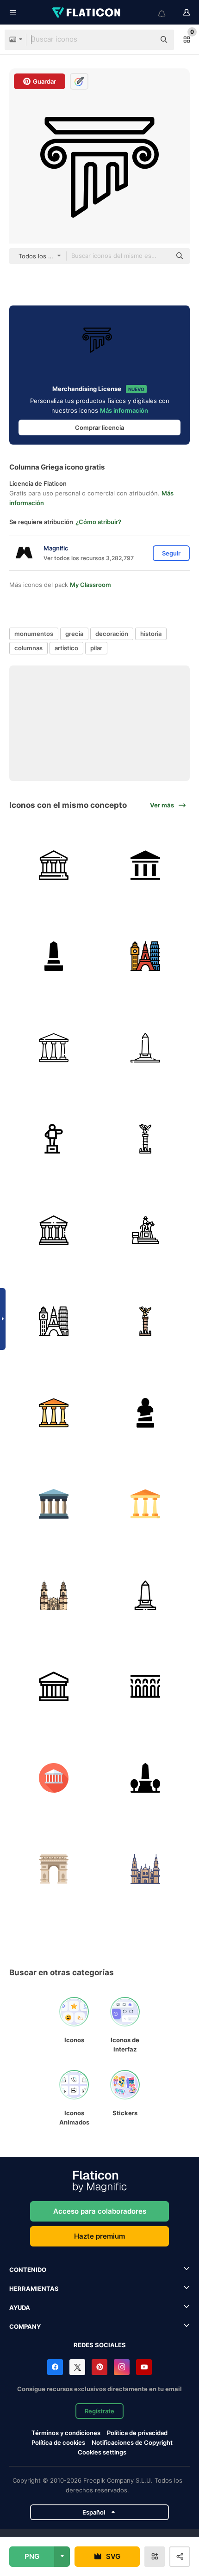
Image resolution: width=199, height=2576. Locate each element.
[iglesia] (146, 1869)
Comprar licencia (99, 427)
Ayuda (20, 2307)
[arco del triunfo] (54, 1869)
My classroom (90, 585)
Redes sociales (100, 2345)
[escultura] (146, 1413)
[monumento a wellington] (146, 1778)
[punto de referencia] (146, 956)
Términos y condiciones (66, 2433)
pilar (96, 648)
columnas (28, 648)
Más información (124, 410)
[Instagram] (122, 2367)
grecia (74, 634)
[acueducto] (146, 1687)
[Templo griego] (54, 1504)
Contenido (28, 2270)
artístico (66, 648)
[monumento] (146, 865)
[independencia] (146, 1139)
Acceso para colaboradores (100, 2211)
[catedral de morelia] (54, 1596)
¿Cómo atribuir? (98, 522)
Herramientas (34, 2289)
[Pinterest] (99, 2367)
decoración (112, 634)
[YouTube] (144, 2367)
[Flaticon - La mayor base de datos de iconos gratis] (87, 12)
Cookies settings (102, 2452)
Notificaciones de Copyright (132, 2442)
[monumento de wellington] (146, 1048)
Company (25, 2326)
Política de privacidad (137, 2433)
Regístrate (99, 2411)
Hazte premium (99, 2236)
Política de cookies (58, 2442)
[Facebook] (55, 2367)
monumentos (34, 634)
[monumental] (54, 865)
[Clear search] (143, 40)
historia (151, 634)
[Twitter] (77, 2367)
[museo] (54, 1230)
